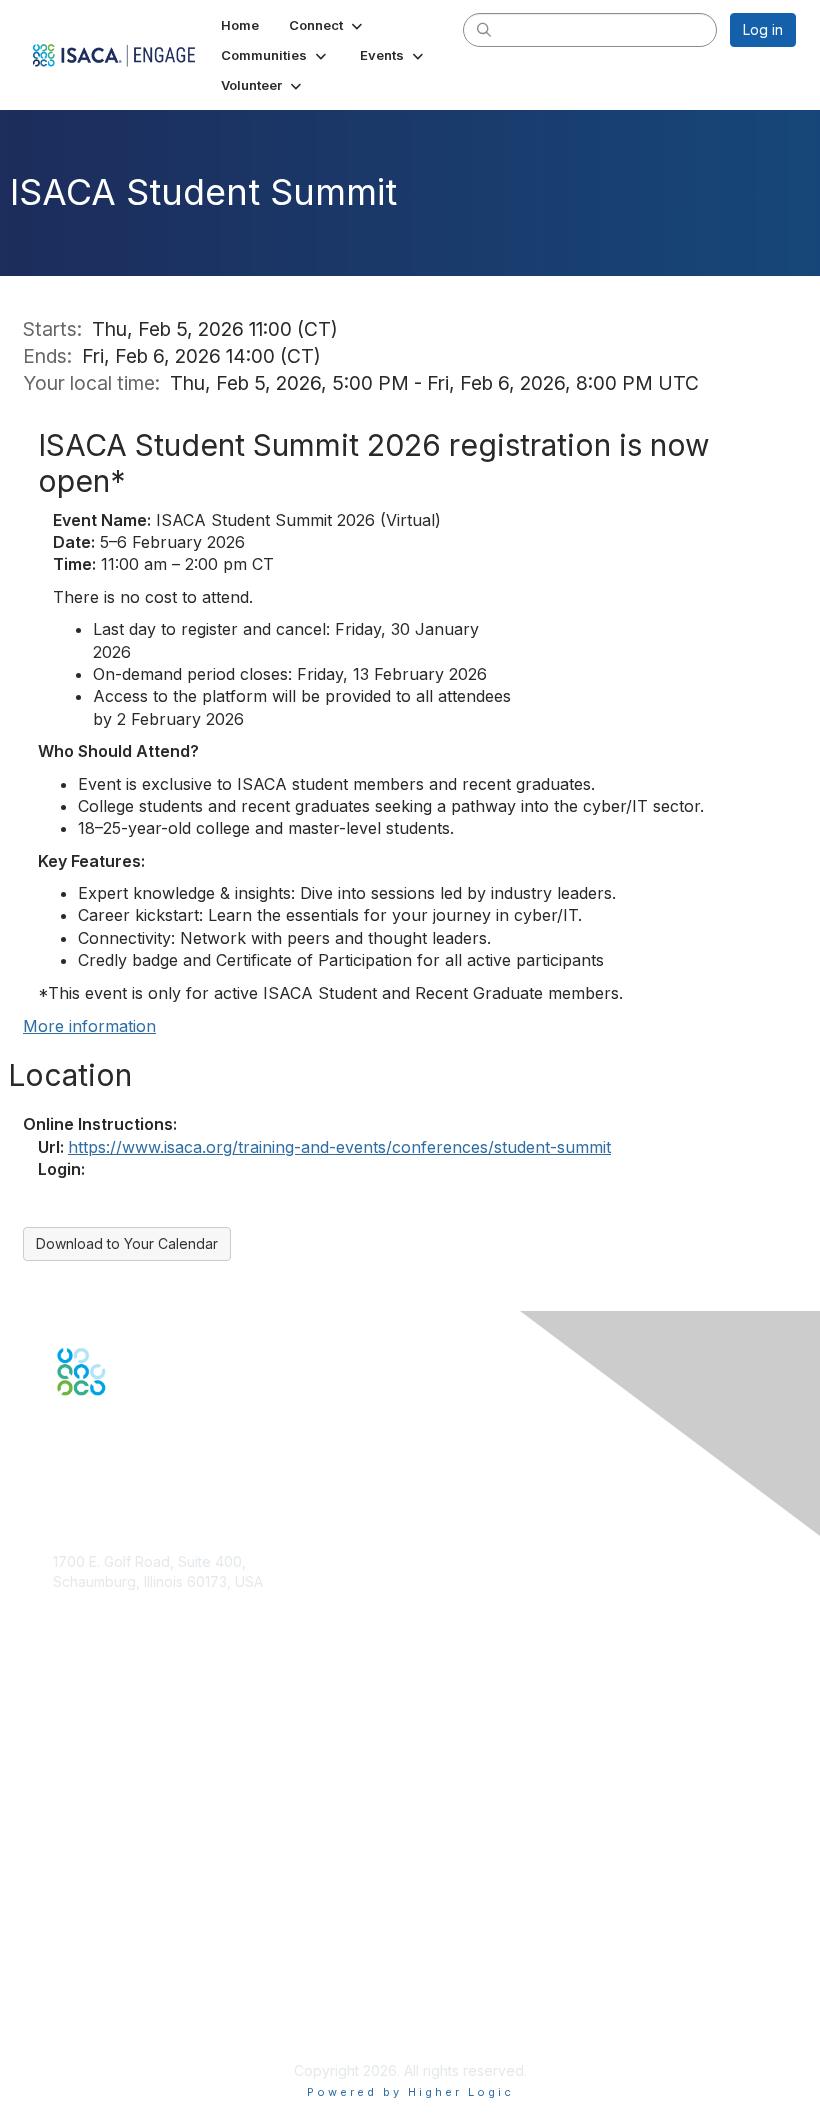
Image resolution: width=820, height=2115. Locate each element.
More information (89, 1026)
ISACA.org (86, 1600)
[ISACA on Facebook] (62, 1431)
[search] (484, 29)
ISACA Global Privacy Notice (146, 2020)
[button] (327, 25)
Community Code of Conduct (148, 1962)
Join (67, 1771)
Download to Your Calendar (127, 1243)
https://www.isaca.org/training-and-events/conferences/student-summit (339, 1147)
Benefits (80, 1791)
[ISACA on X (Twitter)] (84, 1431)
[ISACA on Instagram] (148, 1431)
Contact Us (89, 1640)
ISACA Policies (100, 1981)
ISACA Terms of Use (119, 2001)
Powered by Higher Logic (410, 2092)
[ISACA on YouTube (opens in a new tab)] (127, 1431)
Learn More (91, 1810)
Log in (763, 29)
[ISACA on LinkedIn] (105, 1431)
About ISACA (94, 1942)
